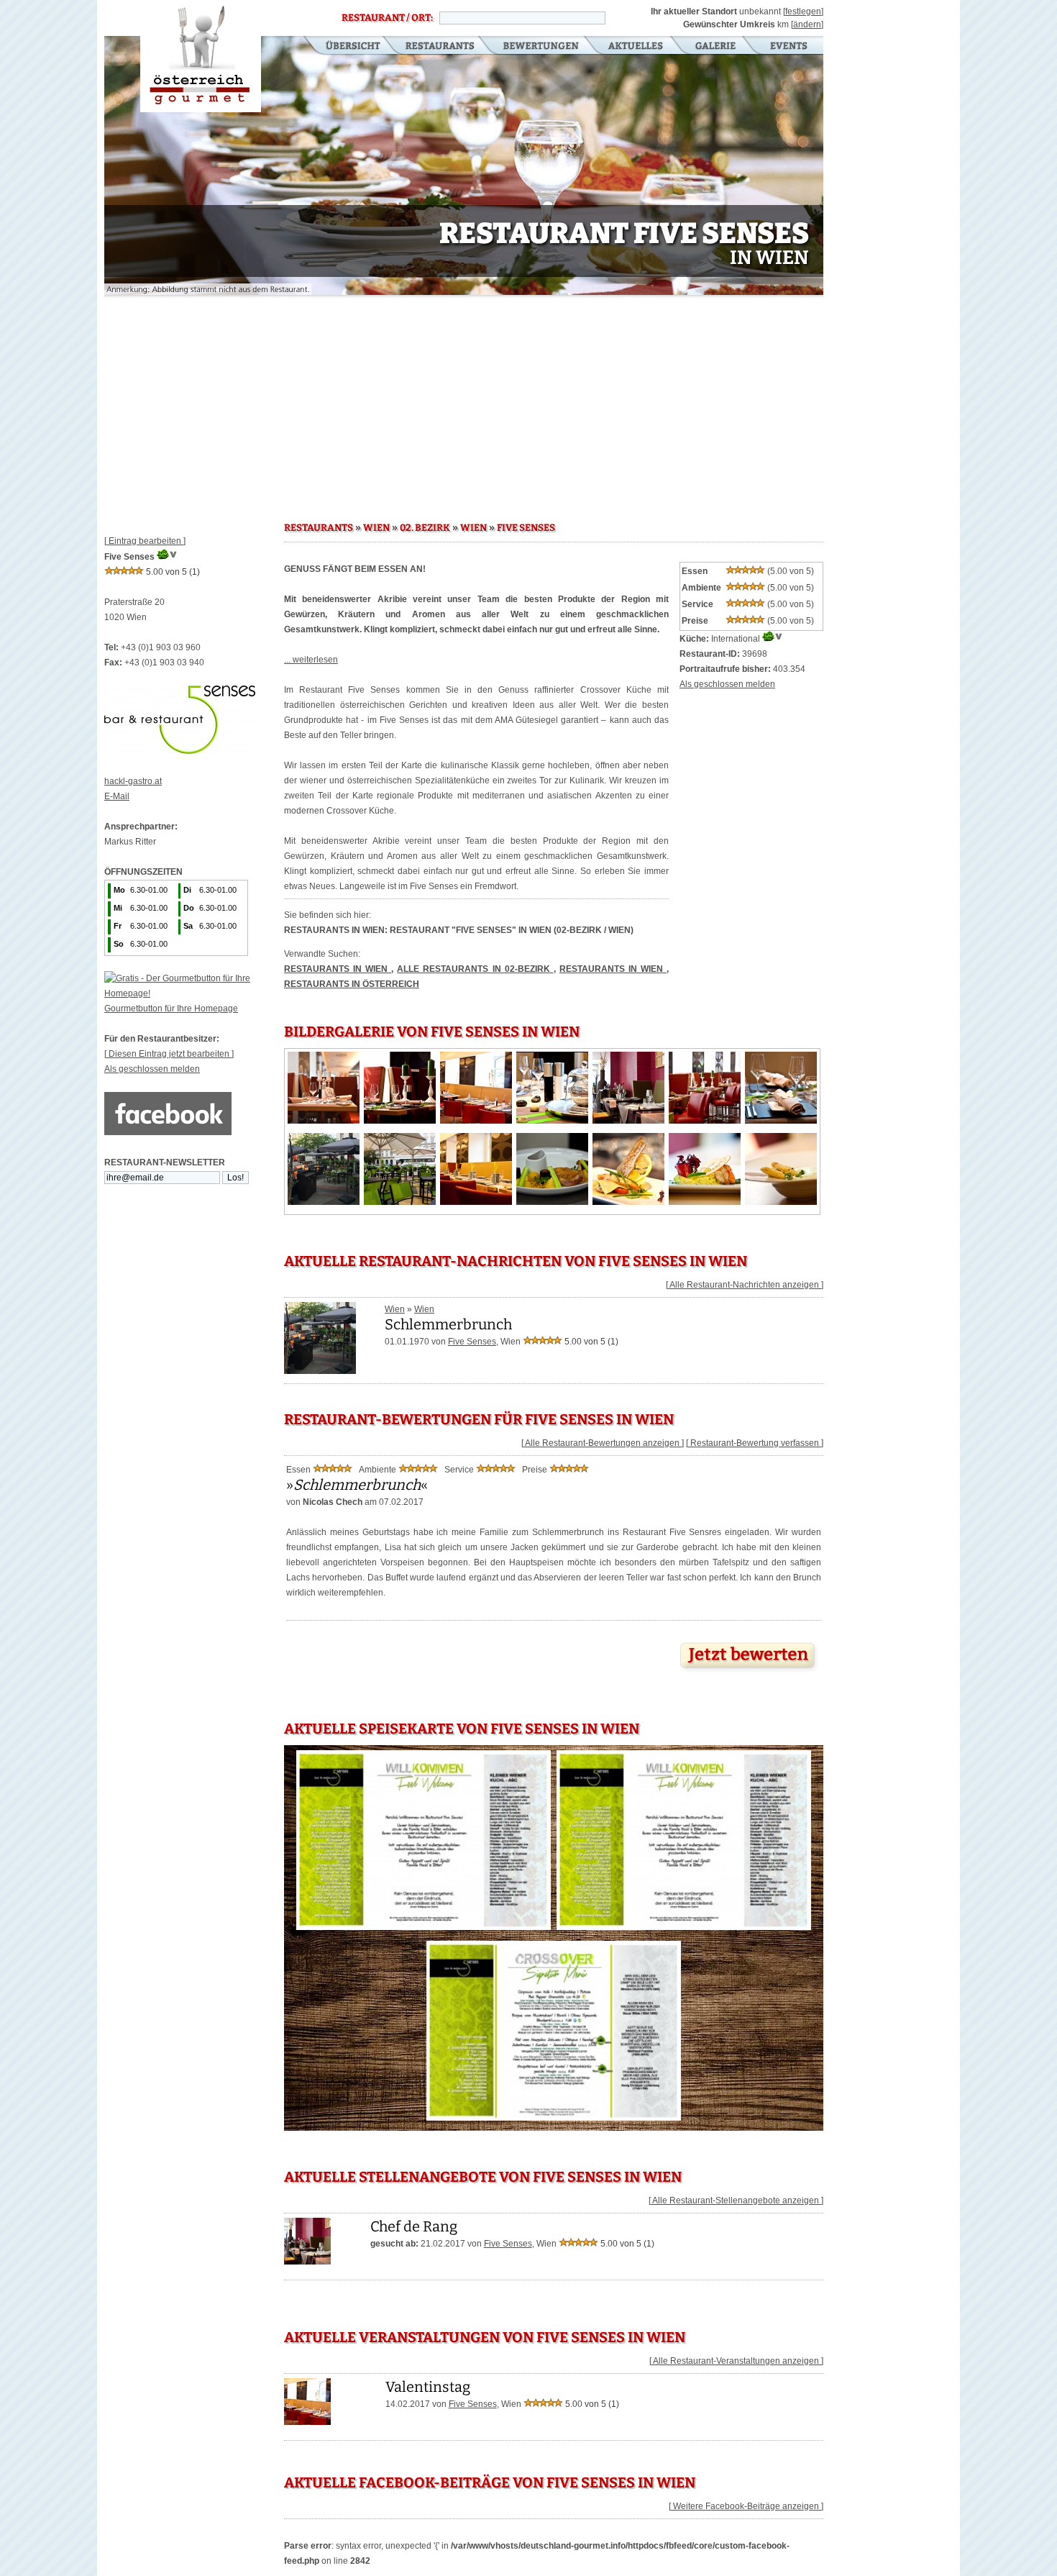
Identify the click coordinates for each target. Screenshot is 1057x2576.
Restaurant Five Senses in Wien (201, 56)
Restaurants (440, 47)
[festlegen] (803, 12)
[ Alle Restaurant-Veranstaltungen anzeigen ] (736, 2361)
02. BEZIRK (425, 528)
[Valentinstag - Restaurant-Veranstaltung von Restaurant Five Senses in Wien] (307, 2422)
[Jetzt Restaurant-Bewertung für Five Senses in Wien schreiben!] (749, 1672)
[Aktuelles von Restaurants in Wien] (320, 1369)
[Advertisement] (464, 403)
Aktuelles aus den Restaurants (637, 47)
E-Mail (117, 796)
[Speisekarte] (424, 1930)
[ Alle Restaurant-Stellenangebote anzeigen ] (736, 2200)
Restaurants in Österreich (352, 984)
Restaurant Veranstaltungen (788, 47)
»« (357, 1485)
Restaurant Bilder (716, 47)
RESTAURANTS (319, 528)
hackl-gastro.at (133, 781)
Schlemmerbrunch (448, 1324)
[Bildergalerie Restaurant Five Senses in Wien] (324, 1121)
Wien (395, 1309)
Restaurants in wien (613, 969)
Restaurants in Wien (338, 969)
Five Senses (472, 1342)
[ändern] (807, 24)
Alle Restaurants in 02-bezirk (475, 969)
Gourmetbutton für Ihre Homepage (171, 1009)
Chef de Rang (414, 2226)
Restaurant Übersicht (344, 47)
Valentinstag (428, 2387)
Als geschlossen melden (152, 1069)
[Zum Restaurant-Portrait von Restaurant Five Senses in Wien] (307, 2262)
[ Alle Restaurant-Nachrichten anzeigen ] (745, 1285)
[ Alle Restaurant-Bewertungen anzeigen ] (603, 1443)
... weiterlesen (311, 660)
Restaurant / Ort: (387, 18)
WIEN (376, 528)
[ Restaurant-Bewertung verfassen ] (755, 1443)
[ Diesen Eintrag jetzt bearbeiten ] (169, 1054)
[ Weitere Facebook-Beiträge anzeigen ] (746, 2506)
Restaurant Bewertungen (542, 47)
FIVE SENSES (526, 528)
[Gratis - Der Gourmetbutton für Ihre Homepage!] (194, 993)
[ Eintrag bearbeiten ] (145, 541)
